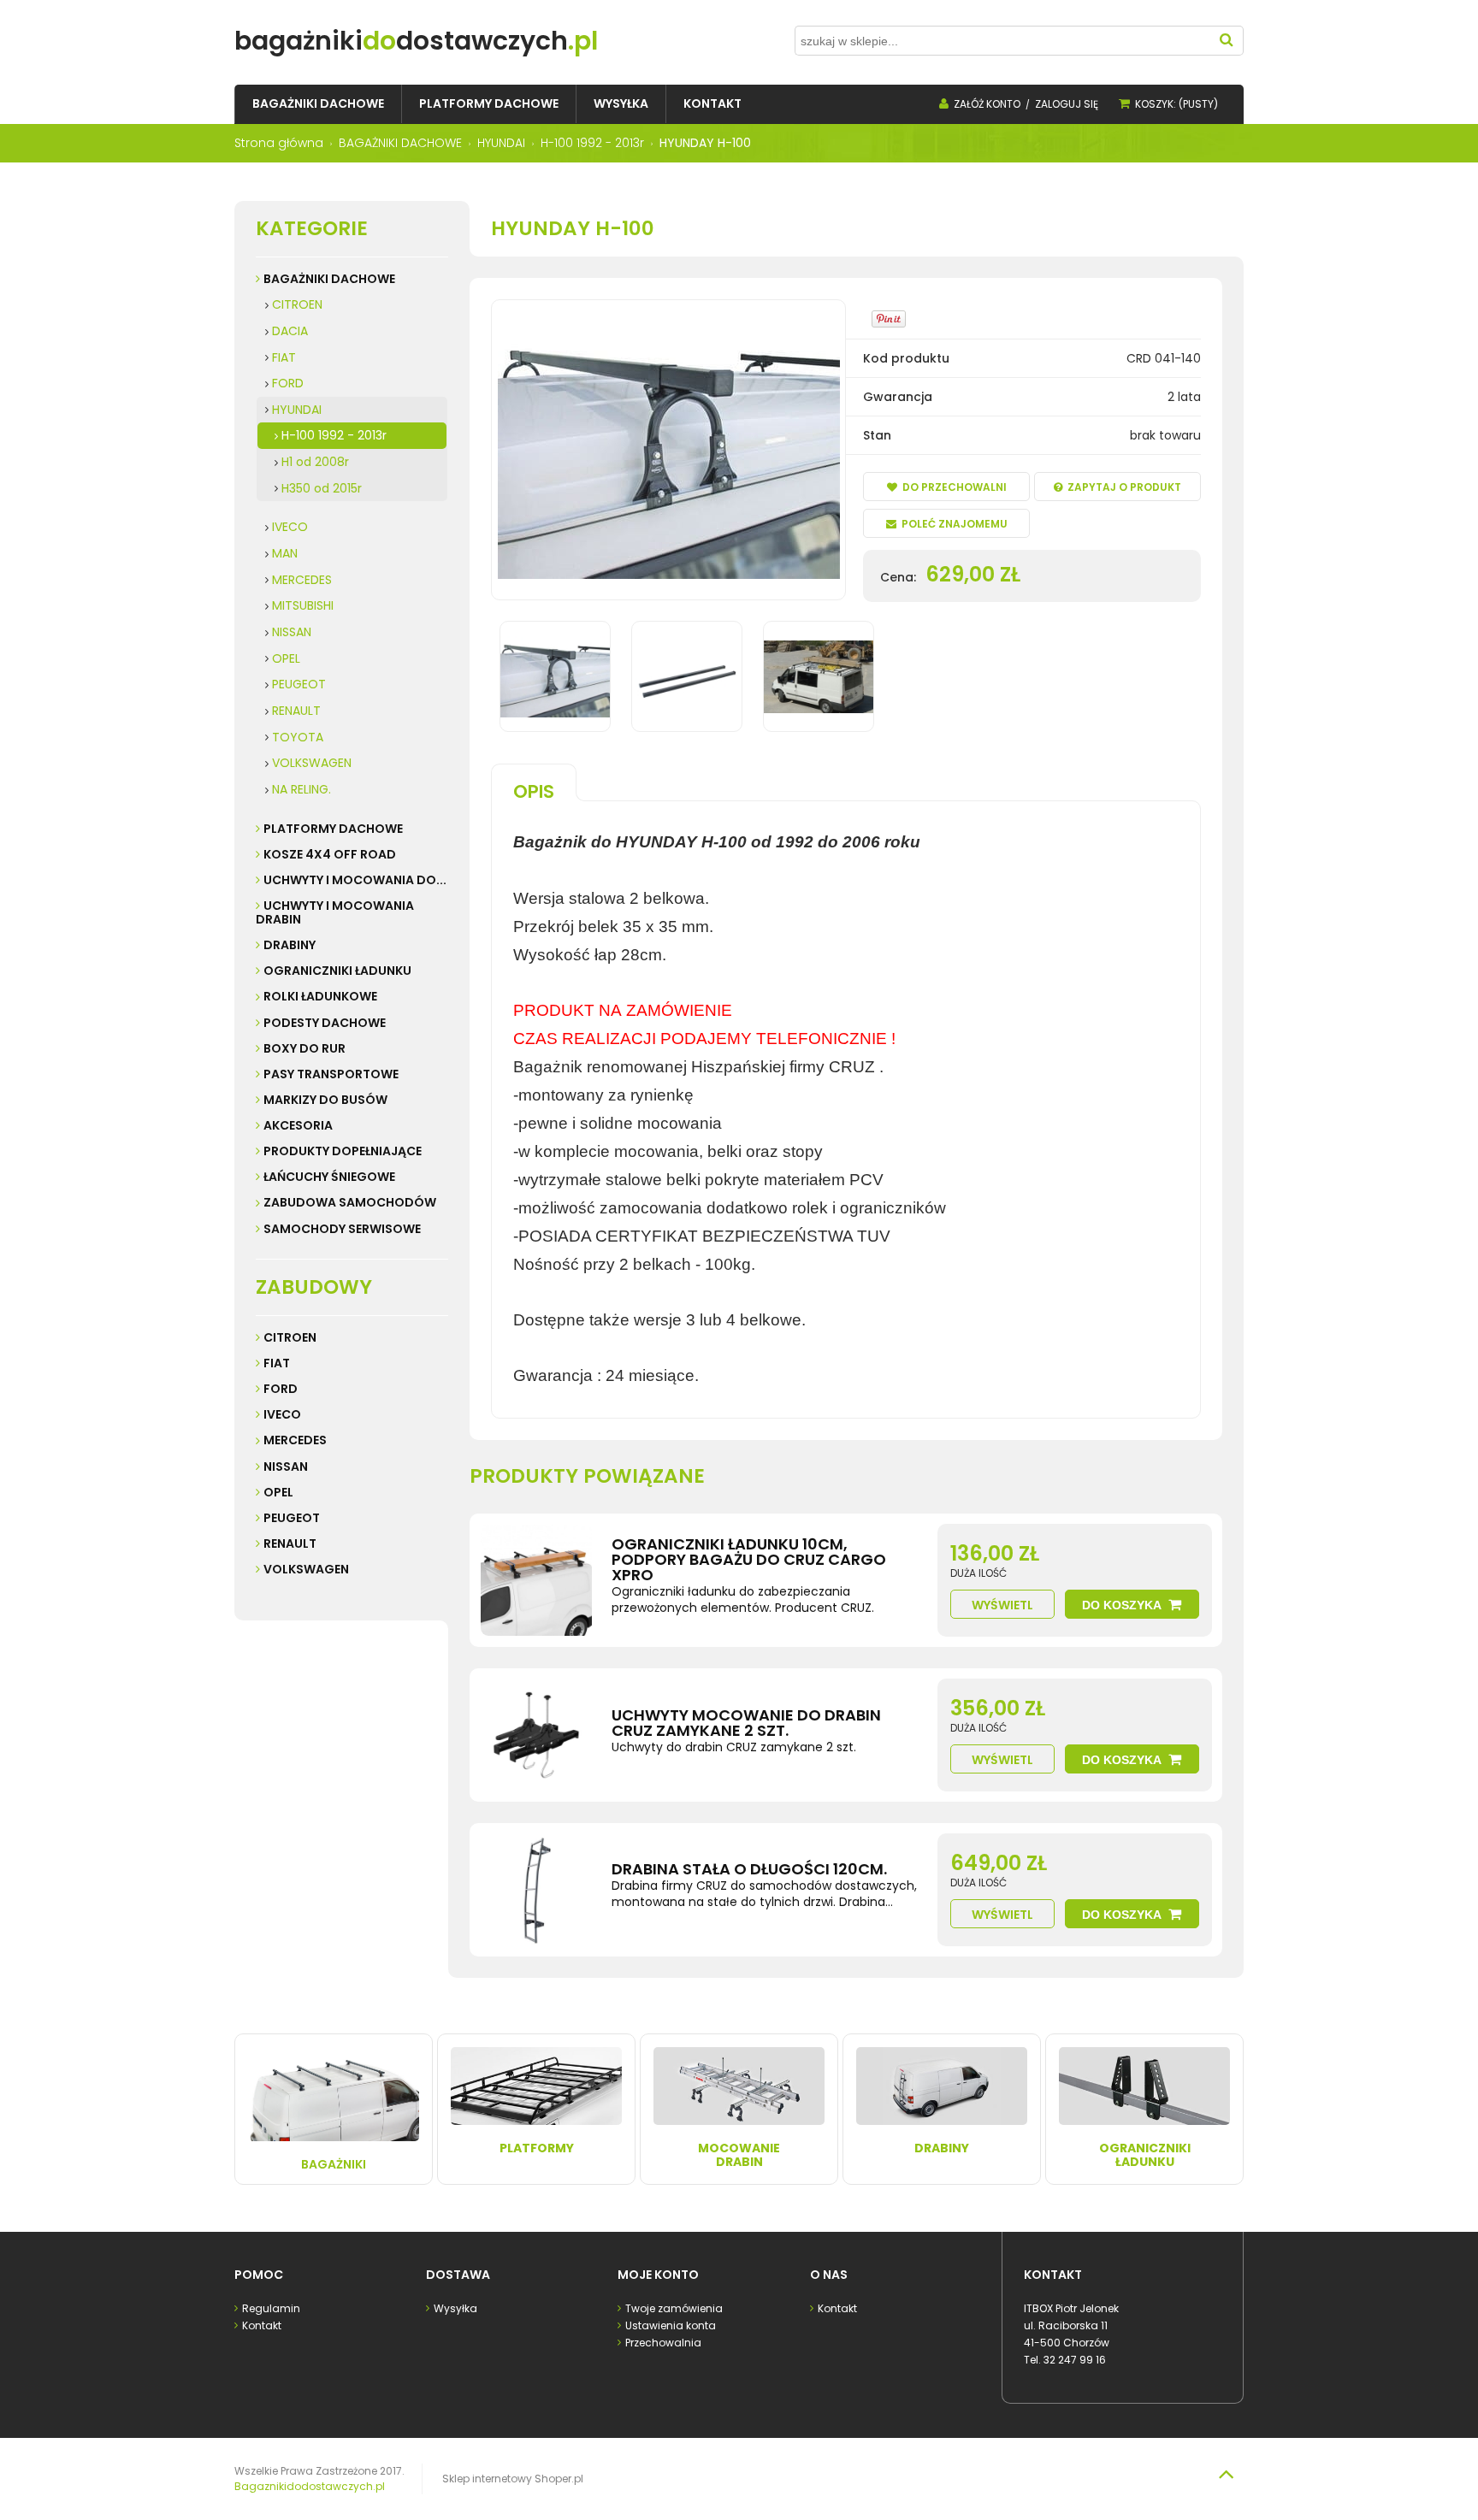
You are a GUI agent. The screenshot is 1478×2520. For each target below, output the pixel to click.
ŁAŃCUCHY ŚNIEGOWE (329, 1177)
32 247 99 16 (1075, 2360)
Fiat (277, 1363)
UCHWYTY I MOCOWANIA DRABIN (335, 912)
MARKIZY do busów (325, 1100)
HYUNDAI (297, 410)
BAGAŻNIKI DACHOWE (329, 279)
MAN (285, 553)
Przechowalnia (663, 2343)
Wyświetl (1002, 1605)
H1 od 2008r (315, 462)
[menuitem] (318, 104)
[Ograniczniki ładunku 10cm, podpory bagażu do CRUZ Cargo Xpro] (536, 1580)
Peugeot (292, 1518)
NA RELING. (302, 789)
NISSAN (292, 632)
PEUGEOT (299, 684)
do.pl (416, 41)
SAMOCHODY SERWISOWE (342, 1229)
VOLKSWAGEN (312, 763)
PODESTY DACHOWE (325, 1023)
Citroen (290, 1337)
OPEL (286, 658)
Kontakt (262, 2325)
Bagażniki (334, 2164)
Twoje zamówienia (674, 2308)
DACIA (290, 331)
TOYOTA (298, 737)
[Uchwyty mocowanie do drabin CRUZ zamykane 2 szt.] (536, 1735)
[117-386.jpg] (687, 676)
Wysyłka (455, 2308)
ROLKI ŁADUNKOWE (320, 996)
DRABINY (290, 945)
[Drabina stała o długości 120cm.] (536, 1890)
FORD (288, 383)
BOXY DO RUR (304, 1048)
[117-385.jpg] (555, 676)
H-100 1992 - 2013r (334, 435)
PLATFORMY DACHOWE (333, 829)
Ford (281, 1389)
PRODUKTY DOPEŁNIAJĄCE (343, 1151)
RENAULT (296, 711)
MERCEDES (302, 580)
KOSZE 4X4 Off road (330, 854)
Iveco (282, 1414)
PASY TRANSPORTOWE (331, 1074)
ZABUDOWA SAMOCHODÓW (350, 1202)
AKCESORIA (298, 1125)
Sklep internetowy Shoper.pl (513, 2479)
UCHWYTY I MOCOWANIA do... (355, 880)
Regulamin (271, 2308)
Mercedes (295, 1440)
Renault (290, 1543)
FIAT (284, 357)
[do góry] (1226, 2474)
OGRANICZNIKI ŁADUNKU (337, 971)
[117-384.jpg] (819, 676)
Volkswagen (306, 1569)
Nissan (286, 1467)
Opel (278, 1492)
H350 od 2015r (322, 488)
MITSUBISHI (303, 605)
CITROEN (297, 304)
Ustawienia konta (671, 2325)
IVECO (290, 527)
